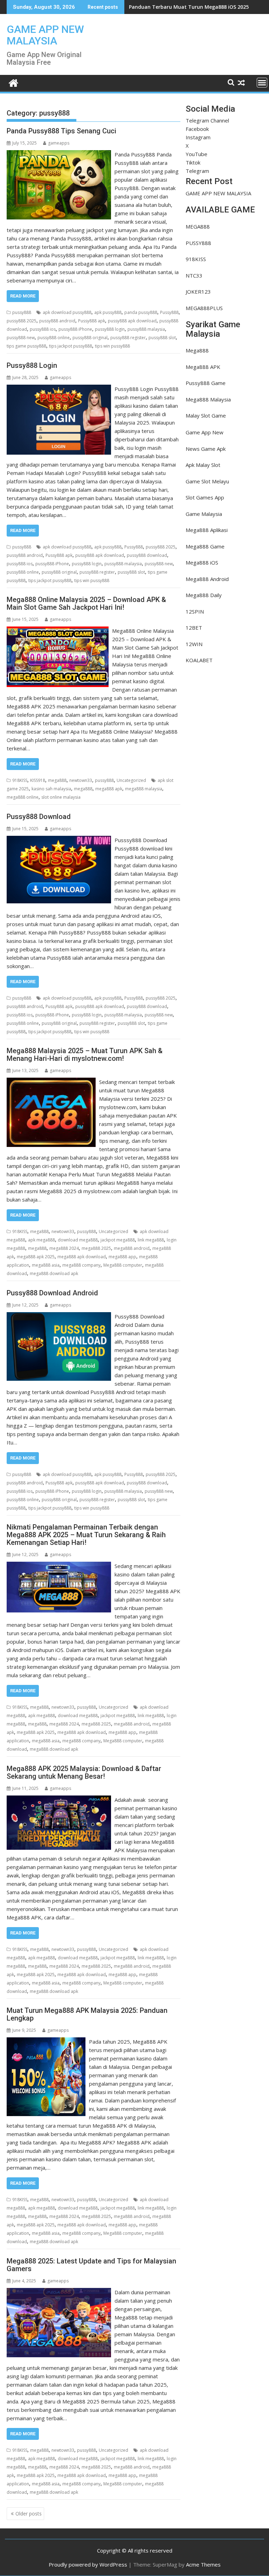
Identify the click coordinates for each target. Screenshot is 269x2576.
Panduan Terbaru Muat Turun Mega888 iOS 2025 (189, 7)
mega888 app (122, 1257)
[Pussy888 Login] (59, 389)
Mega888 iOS (202, 562)
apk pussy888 (108, 312)
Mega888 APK (203, 367)
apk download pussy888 (67, 312)
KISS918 (38, 780)
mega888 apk (109, 789)
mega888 (57, 780)
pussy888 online (54, 338)
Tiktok (193, 162)
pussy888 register (128, 338)
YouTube (196, 154)
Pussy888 (169, 312)
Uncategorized (131, 780)
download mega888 (78, 1240)
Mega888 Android (207, 579)
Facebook (197, 129)
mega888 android (132, 1248)
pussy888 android (57, 321)
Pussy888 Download (39, 817)
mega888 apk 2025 (36, 1257)
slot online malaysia (61, 797)
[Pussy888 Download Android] (59, 1316)
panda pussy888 (141, 312)
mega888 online (23, 797)
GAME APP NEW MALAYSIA (45, 35)
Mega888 (197, 350)
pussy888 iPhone (75, 329)
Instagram (198, 137)
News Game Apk (206, 449)
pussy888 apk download (132, 321)
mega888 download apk (54, 1273)
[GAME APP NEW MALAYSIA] (13, 82)
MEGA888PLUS (204, 308)
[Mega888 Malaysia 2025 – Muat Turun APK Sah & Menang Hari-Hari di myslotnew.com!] (51, 1082)
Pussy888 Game (206, 383)
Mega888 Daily (204, 595)
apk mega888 (42, 1240)
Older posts (29, 2514)
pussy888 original (90, 338)
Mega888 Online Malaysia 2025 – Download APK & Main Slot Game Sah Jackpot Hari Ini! (86, 603)
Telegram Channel (207, 120)
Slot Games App (205, 497)
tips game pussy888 (26, 346)
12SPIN (195, 611)
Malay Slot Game (206, 415)
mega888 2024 (64, 1248)
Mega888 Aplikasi (207, 530)
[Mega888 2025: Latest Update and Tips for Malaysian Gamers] (59, 2292)
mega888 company (81, 1265)
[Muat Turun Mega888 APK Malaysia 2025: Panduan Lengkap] (46, 2042)
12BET (194, 628)
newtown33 (81, 780)
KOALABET (199, 660)
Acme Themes (203, 2564)
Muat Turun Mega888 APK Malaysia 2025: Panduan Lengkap (87, 2014)
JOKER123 (198, 292)
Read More (23, 296)
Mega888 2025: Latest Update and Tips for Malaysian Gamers (91, 2265)
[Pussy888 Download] (59, 840)
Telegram (197, 171)
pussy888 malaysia (146, 329)
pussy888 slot (162, 338)
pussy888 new (21, 338)
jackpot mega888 (118, 1240)
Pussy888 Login (32, 365)
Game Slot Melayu (207, 481)
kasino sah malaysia (51, 789)
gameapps (59, 143)
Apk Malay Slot (203, 465)
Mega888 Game (205, 546)
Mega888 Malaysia (208, 399)
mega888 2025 (96, 1248)
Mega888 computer (123, 1265)
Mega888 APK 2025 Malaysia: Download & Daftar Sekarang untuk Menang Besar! (84, 1772)
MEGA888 (198, 226)
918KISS (20, 780)
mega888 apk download (82, 1257)
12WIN (194, 644)
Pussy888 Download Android (52, 1293)
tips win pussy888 (112, 346)
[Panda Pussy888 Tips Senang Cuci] (59, 154)
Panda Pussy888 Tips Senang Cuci (61, 131)
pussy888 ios (43, 329)
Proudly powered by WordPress (88, 2564)
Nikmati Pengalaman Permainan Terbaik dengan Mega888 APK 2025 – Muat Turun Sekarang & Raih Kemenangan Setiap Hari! (86, 1535)
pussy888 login (110, 329)
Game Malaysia (204, 514)
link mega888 (151, 1240)
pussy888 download (147, 555)
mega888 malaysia (144, 789)
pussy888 (22, 312)
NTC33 (194, 275)
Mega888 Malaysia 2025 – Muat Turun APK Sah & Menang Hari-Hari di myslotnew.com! (85, 1055)
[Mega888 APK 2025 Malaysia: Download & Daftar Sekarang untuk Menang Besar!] (59, 1800)
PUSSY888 (198, 243)
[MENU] (262, 83)
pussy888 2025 (22, 321)
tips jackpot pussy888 (71, 346)
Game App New (205, 432)
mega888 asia (46, 1265)
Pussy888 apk (92, 321)
